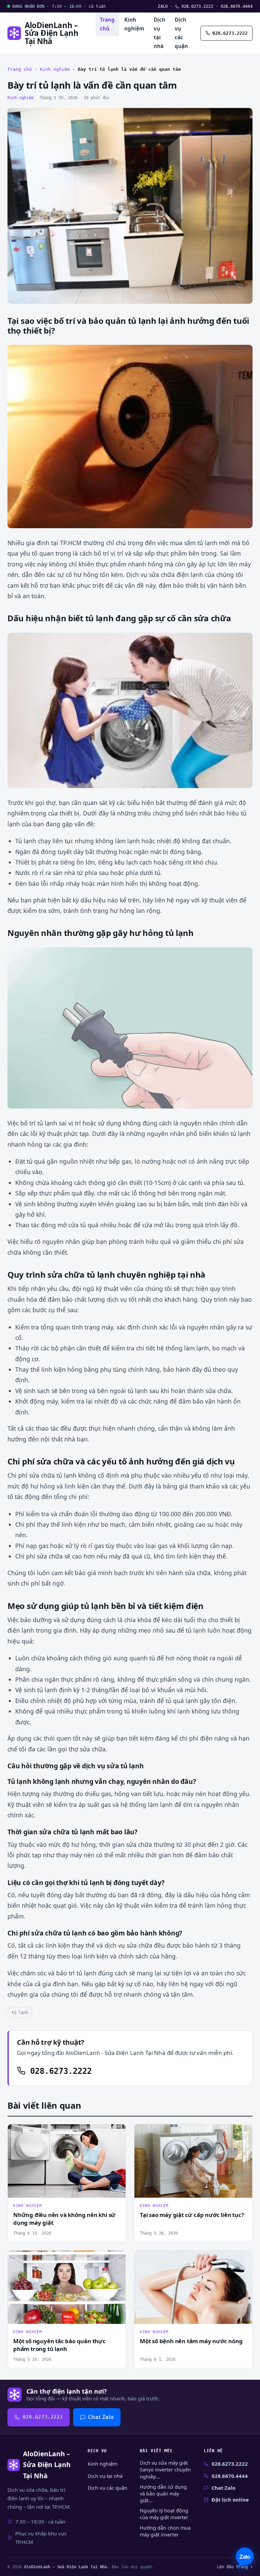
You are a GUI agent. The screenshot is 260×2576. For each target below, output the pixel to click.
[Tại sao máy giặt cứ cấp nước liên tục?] (193, 2161)
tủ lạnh (20, 2012)
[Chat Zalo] (245, 2558)
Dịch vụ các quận (181, 33)
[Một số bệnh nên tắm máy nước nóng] (193, 2287)
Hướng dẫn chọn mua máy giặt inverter (165, 2531)
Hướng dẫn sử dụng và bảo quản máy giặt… (163, 2494)
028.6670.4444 (237, 6)
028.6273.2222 (196, 6)
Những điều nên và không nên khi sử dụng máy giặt (64, 2219)
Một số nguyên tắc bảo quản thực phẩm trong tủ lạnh (59, 2345)
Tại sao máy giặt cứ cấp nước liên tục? (192, 2215)
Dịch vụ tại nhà (159, 33)
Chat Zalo (101, 2417)
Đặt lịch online (230, 2500)
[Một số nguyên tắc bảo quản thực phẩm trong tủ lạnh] (67, 2287)
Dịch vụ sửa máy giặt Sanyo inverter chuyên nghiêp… (165, 2470)
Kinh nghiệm (134, 24)
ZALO (163, 6)
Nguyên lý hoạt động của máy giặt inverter (164, 2514)
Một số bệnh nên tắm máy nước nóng (191, 2341)
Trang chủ (107, 24)
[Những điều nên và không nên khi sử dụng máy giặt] (67, 2161)
